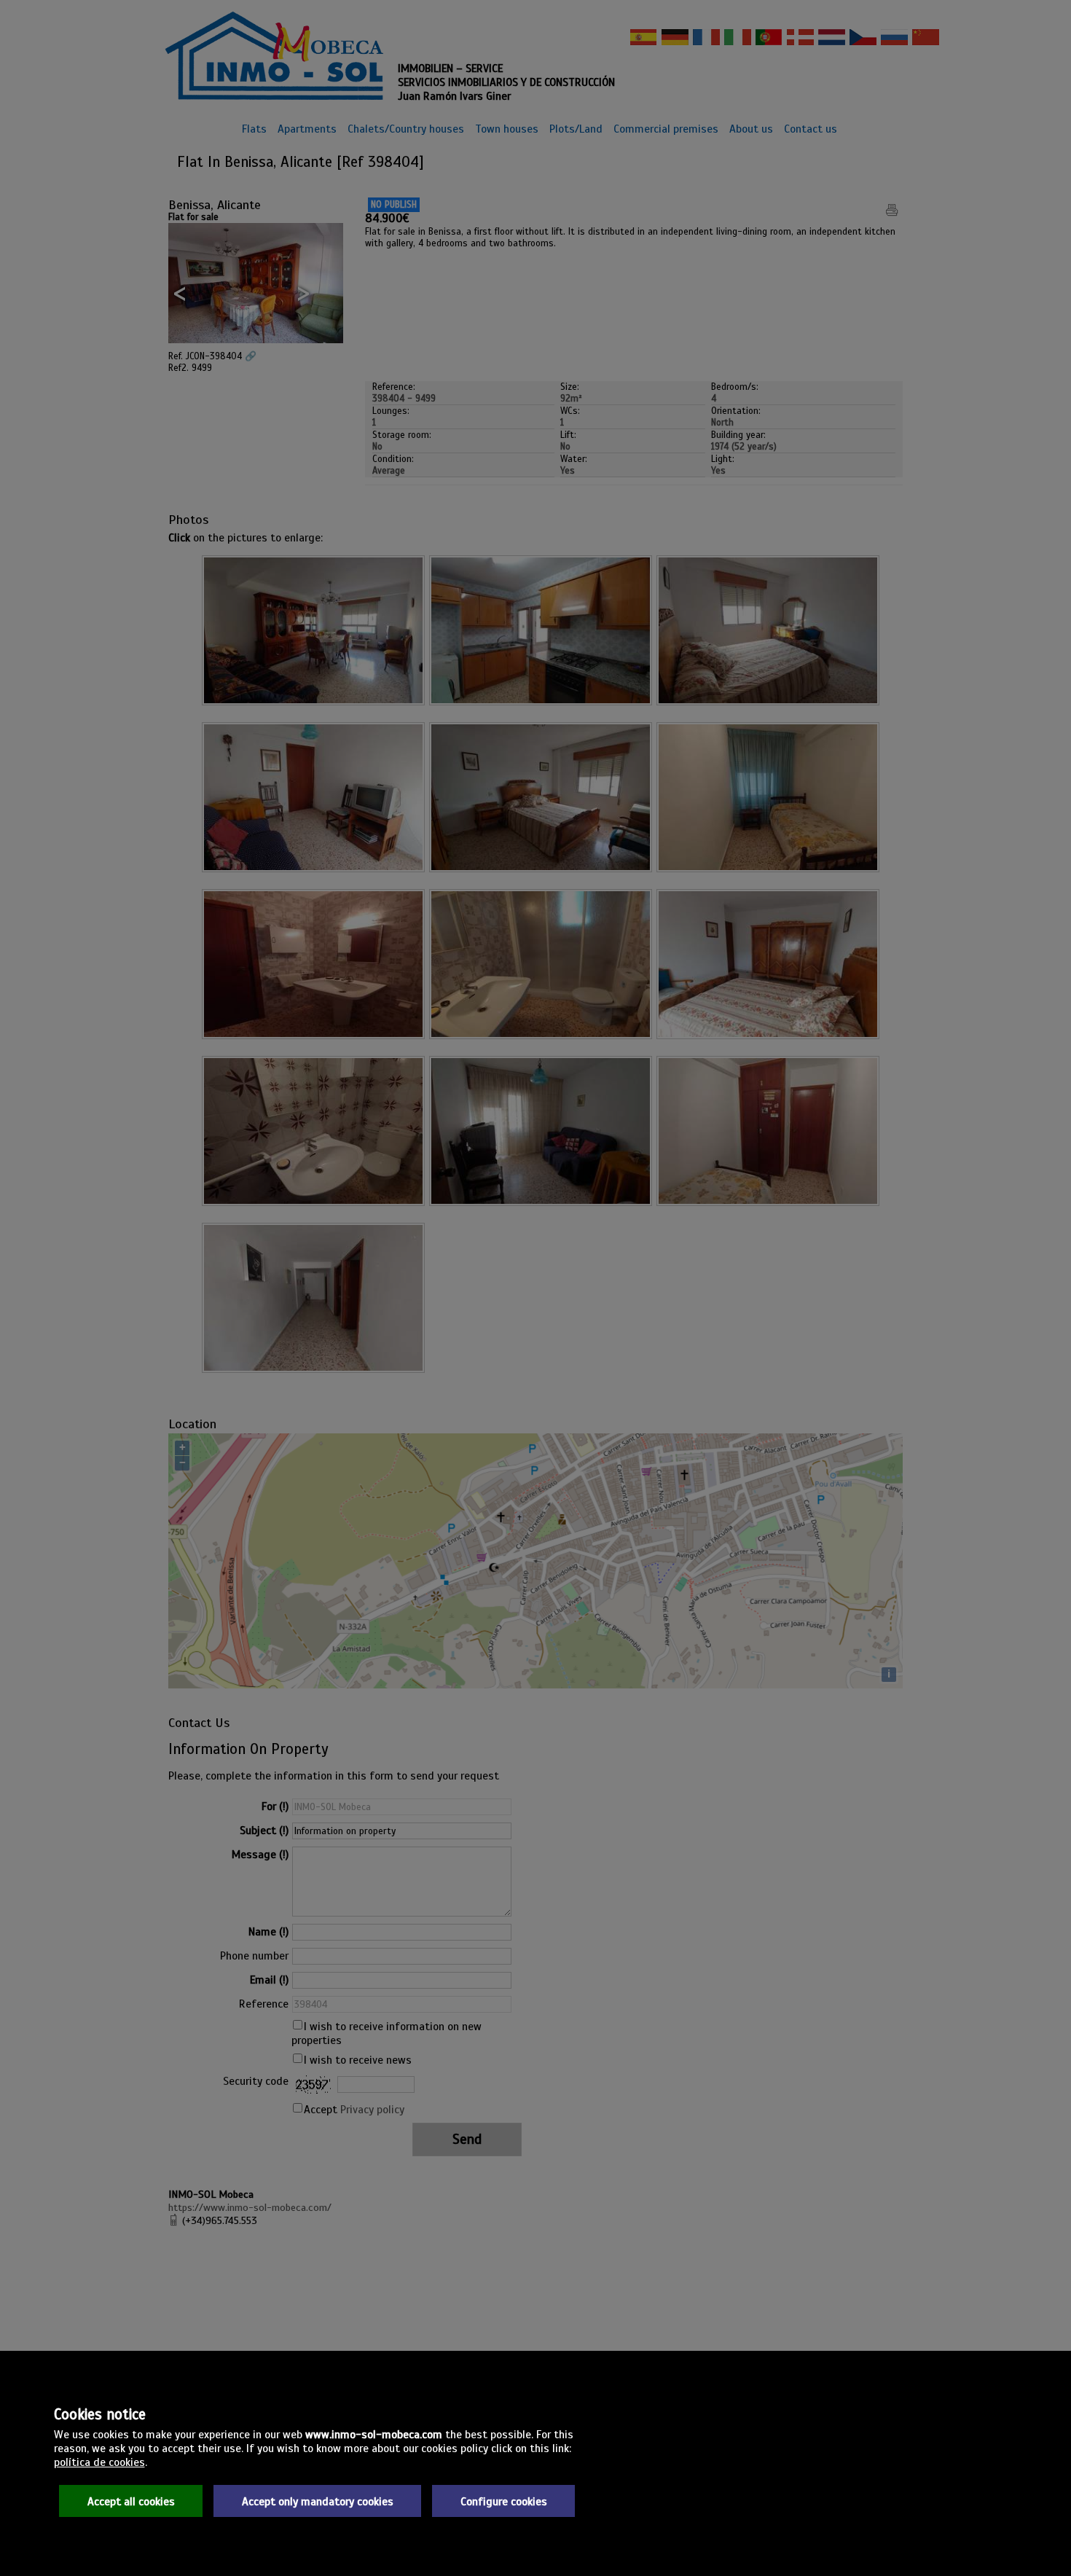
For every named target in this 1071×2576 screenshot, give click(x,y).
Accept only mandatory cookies (318, 2501)
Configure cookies (504, 2501)
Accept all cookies (131, 2501)
